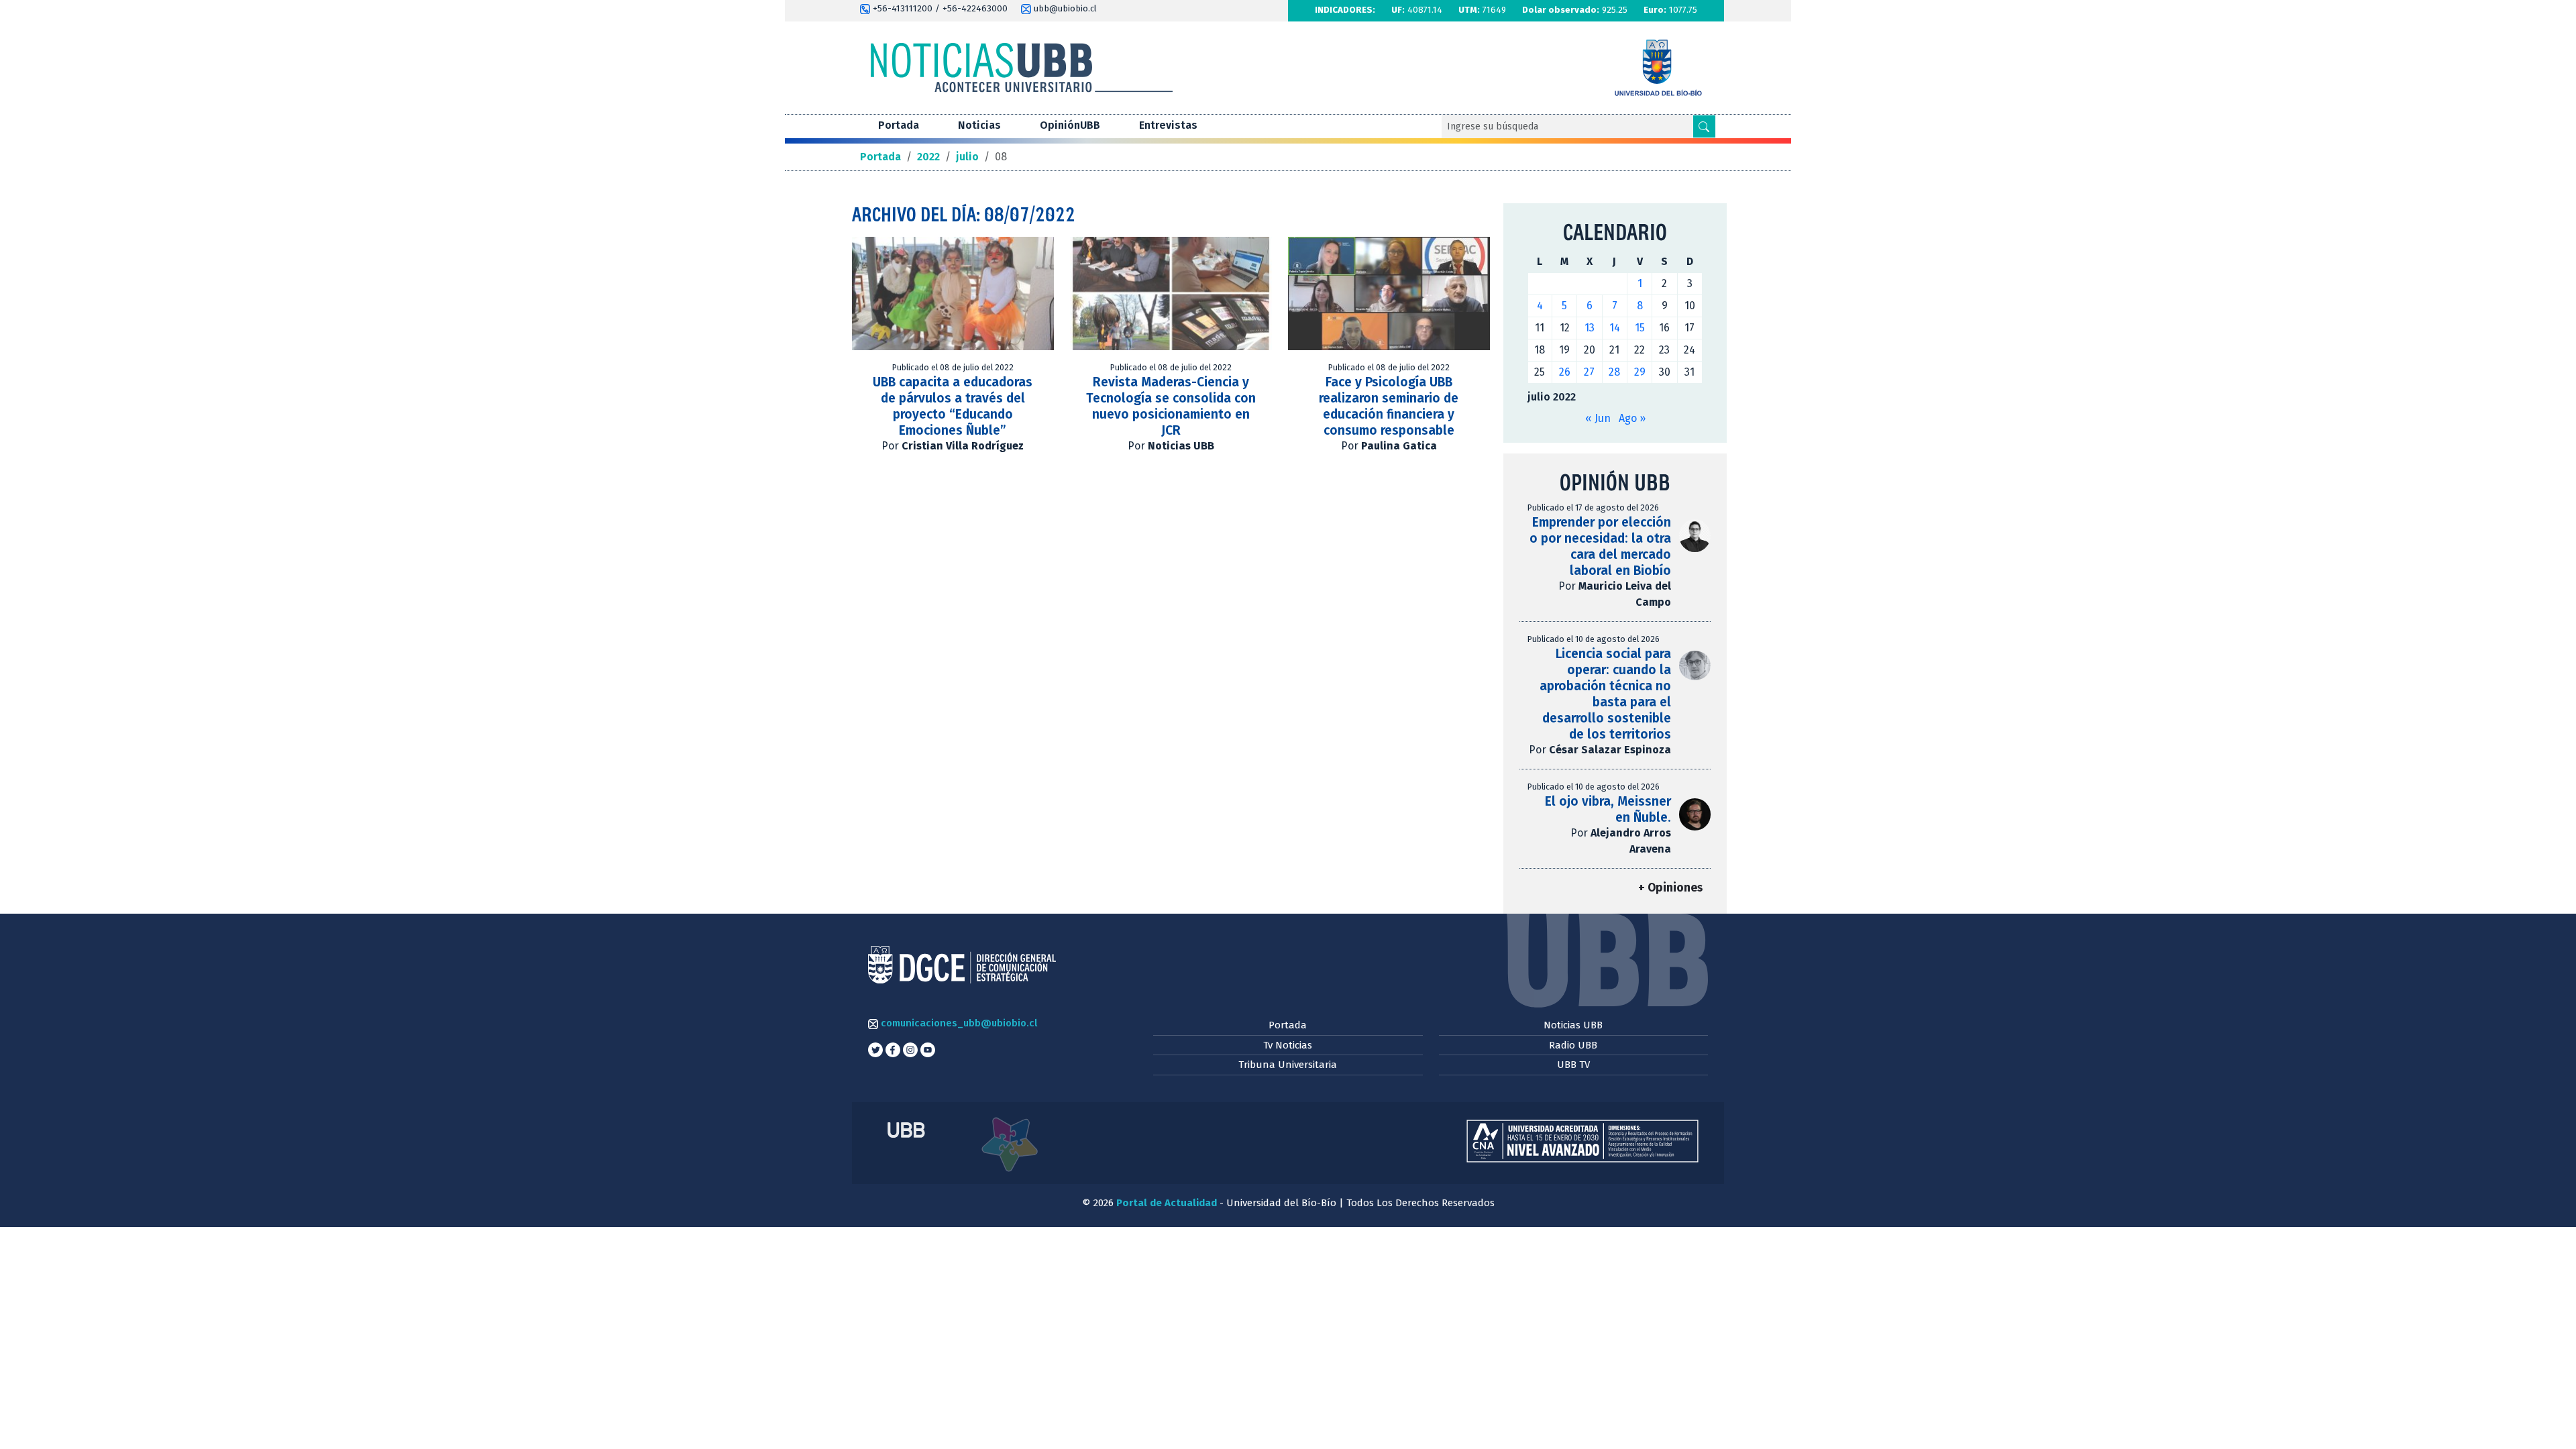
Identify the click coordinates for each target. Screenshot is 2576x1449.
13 (1590, 328)
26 (1565, 372)
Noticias (979, 125)
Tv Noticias (1288, 1045)
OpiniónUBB (1070, 125)
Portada (899, 125)
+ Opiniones (1670, 888)
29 (1640, 372)
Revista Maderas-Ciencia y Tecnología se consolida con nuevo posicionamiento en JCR (1171, 406)
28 (1614, 372)
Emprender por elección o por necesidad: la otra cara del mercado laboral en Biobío (1600, 546)
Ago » (1632, 418)
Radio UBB (1573, 1045)
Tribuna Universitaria (1288, 1065)
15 (1640, 328)
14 (1615, 328)
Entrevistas (1168, 125)
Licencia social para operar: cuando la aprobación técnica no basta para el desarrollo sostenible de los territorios (1605, 694)
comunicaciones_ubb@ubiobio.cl (958, 1023)
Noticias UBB (1573, 1025)
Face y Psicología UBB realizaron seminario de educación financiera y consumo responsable (1389, 406)
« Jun (1598, 418)
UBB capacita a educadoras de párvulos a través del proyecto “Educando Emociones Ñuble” (953, 406)
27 (1589, 372)
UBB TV (1573, 1065)
